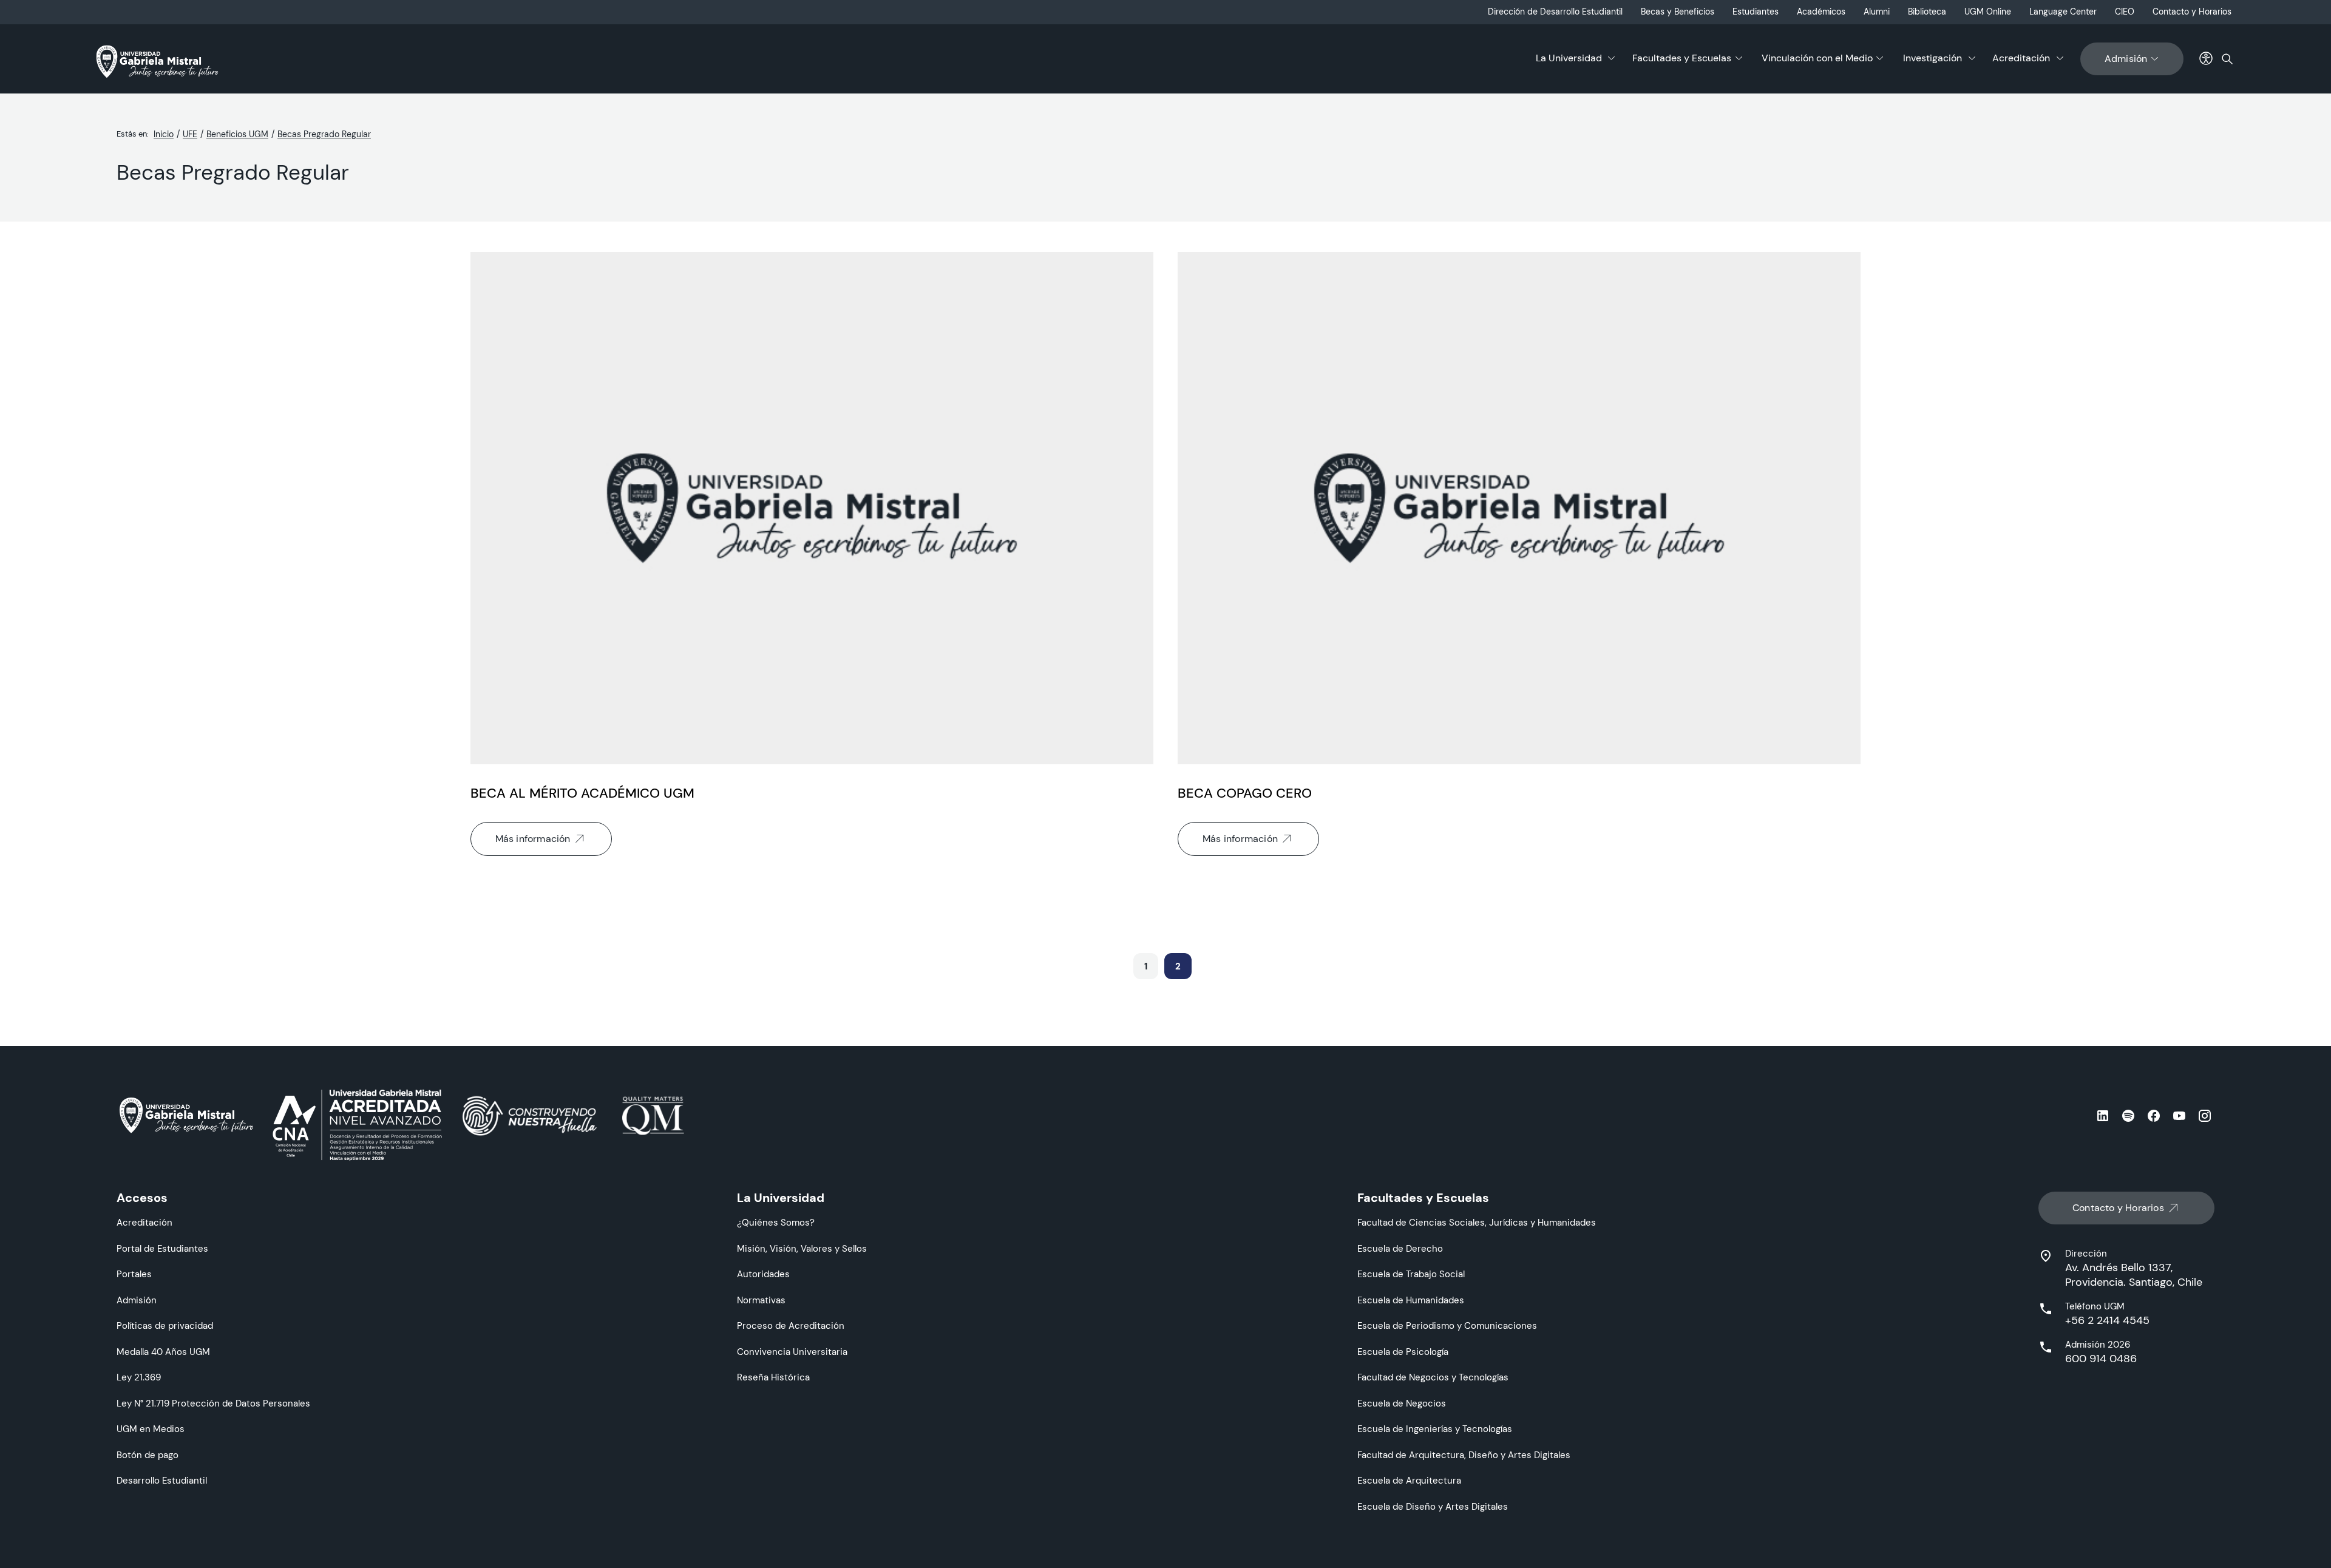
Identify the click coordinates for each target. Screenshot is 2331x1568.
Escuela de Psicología (1403, 1352)
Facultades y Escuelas (1682, 58)
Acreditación (2021, 58)
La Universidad (1569, 58)
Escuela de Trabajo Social (1411, 1274)
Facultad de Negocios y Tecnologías (1433, 1377)
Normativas (761, 1300)
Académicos (1821, 12)
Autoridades (763, 1274)
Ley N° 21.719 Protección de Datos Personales (213, 1403)
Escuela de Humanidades (1411, 1300)
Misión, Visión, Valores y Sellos (802, 1248)
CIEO (2125, 12)
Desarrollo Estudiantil (162, 1480)
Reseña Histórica (773, 1377)
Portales (134, 1274)
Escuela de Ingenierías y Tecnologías (1435, 1429)
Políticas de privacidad (165, 1325)
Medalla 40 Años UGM (163, 1352)
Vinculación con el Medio (1817, 58)
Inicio (164, 134)
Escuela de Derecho (1400, 1248)
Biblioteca (1927, 12)
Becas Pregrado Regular (324, 134)
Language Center (2063, 12)
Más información (533, 839)
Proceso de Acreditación (791, 1325)
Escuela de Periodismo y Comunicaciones (1447, 1325)
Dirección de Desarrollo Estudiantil (1555, 12)
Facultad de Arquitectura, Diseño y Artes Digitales (1464, 1455)
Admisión (2126, 59)
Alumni (1877, 12)
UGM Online (1988, 12)
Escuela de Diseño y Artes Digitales (1433, 1506)
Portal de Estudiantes (162, 1248)
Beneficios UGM (237, 134)
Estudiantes (1756, 12)
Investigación (1932, 58)
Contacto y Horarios (2192, 12)
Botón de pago (148, 1455)
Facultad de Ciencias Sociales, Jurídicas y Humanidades (1477, 1222)
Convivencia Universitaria (792, 1352)
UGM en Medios (151, 1429)
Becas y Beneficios (1678, 12)
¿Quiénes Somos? (776, 1222)
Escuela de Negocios (1402, 1403)
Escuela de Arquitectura (1409, 1480)
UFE (190, 134)
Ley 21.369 (139, 1377)
